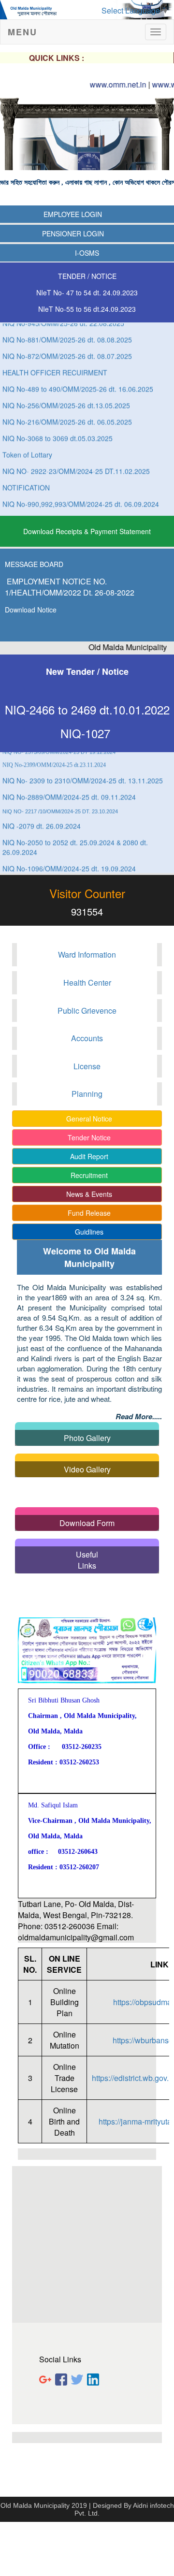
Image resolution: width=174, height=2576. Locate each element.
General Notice (87, 1119)
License (87, 1066)
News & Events (87, 1194)
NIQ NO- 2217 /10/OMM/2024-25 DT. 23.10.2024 (60, 803)
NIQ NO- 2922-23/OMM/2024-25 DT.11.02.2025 (76, 463)
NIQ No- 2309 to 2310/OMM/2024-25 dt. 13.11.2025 (83, 772)
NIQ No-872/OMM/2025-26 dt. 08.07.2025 (67, 348)
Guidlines (87, 1232)
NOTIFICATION (26, 479)
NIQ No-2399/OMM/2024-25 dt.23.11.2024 (54, 757)
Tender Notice (87, 1137)
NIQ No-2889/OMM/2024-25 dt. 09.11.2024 (69, 788)
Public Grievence (87, 1011)
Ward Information (87, 954)
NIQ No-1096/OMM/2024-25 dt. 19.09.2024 (69, 860)
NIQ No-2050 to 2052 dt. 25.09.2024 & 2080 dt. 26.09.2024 (75, 839)
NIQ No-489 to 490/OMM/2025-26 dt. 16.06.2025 (78, 380)
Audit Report (87, 1156)
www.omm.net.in (101, 84)
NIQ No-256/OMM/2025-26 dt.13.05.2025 (66, 397)
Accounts (87, 1038)
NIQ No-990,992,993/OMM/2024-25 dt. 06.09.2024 (81, 495)
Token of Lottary (27, 446)
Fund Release (87, 1213)
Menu (22, 32)
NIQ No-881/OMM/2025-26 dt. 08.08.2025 (67, 331)
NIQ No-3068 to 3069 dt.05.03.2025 (58, 430)
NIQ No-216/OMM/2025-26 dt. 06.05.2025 (67, 413)
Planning (87, 1094)
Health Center (87, 982)
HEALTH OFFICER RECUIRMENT (55, 364)
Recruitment (87, 1175)
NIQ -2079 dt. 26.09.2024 (42, 817)
